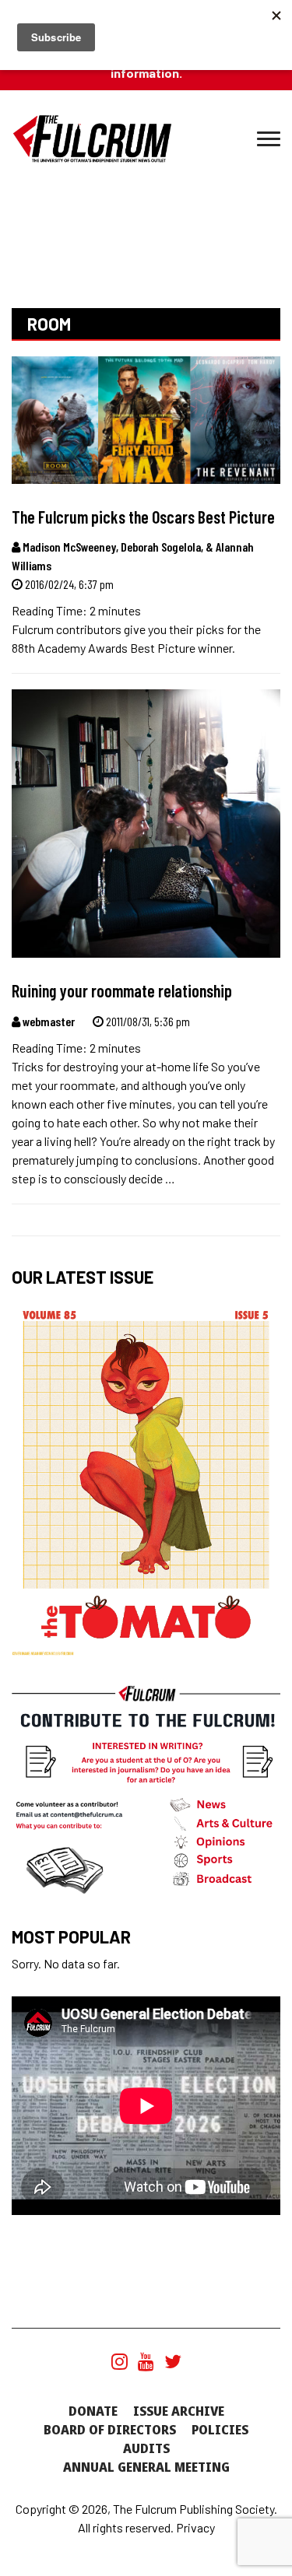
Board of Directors (110, 2430)
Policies (220, 2430)
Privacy (195, 2527)
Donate (93, 2411)
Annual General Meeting (146, 2467)
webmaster (47, 1021)
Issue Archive (179, 2411)
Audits (146, 2448)
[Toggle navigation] (269, 139)
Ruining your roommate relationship (122, 990)
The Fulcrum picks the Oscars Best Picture (143, 517)
